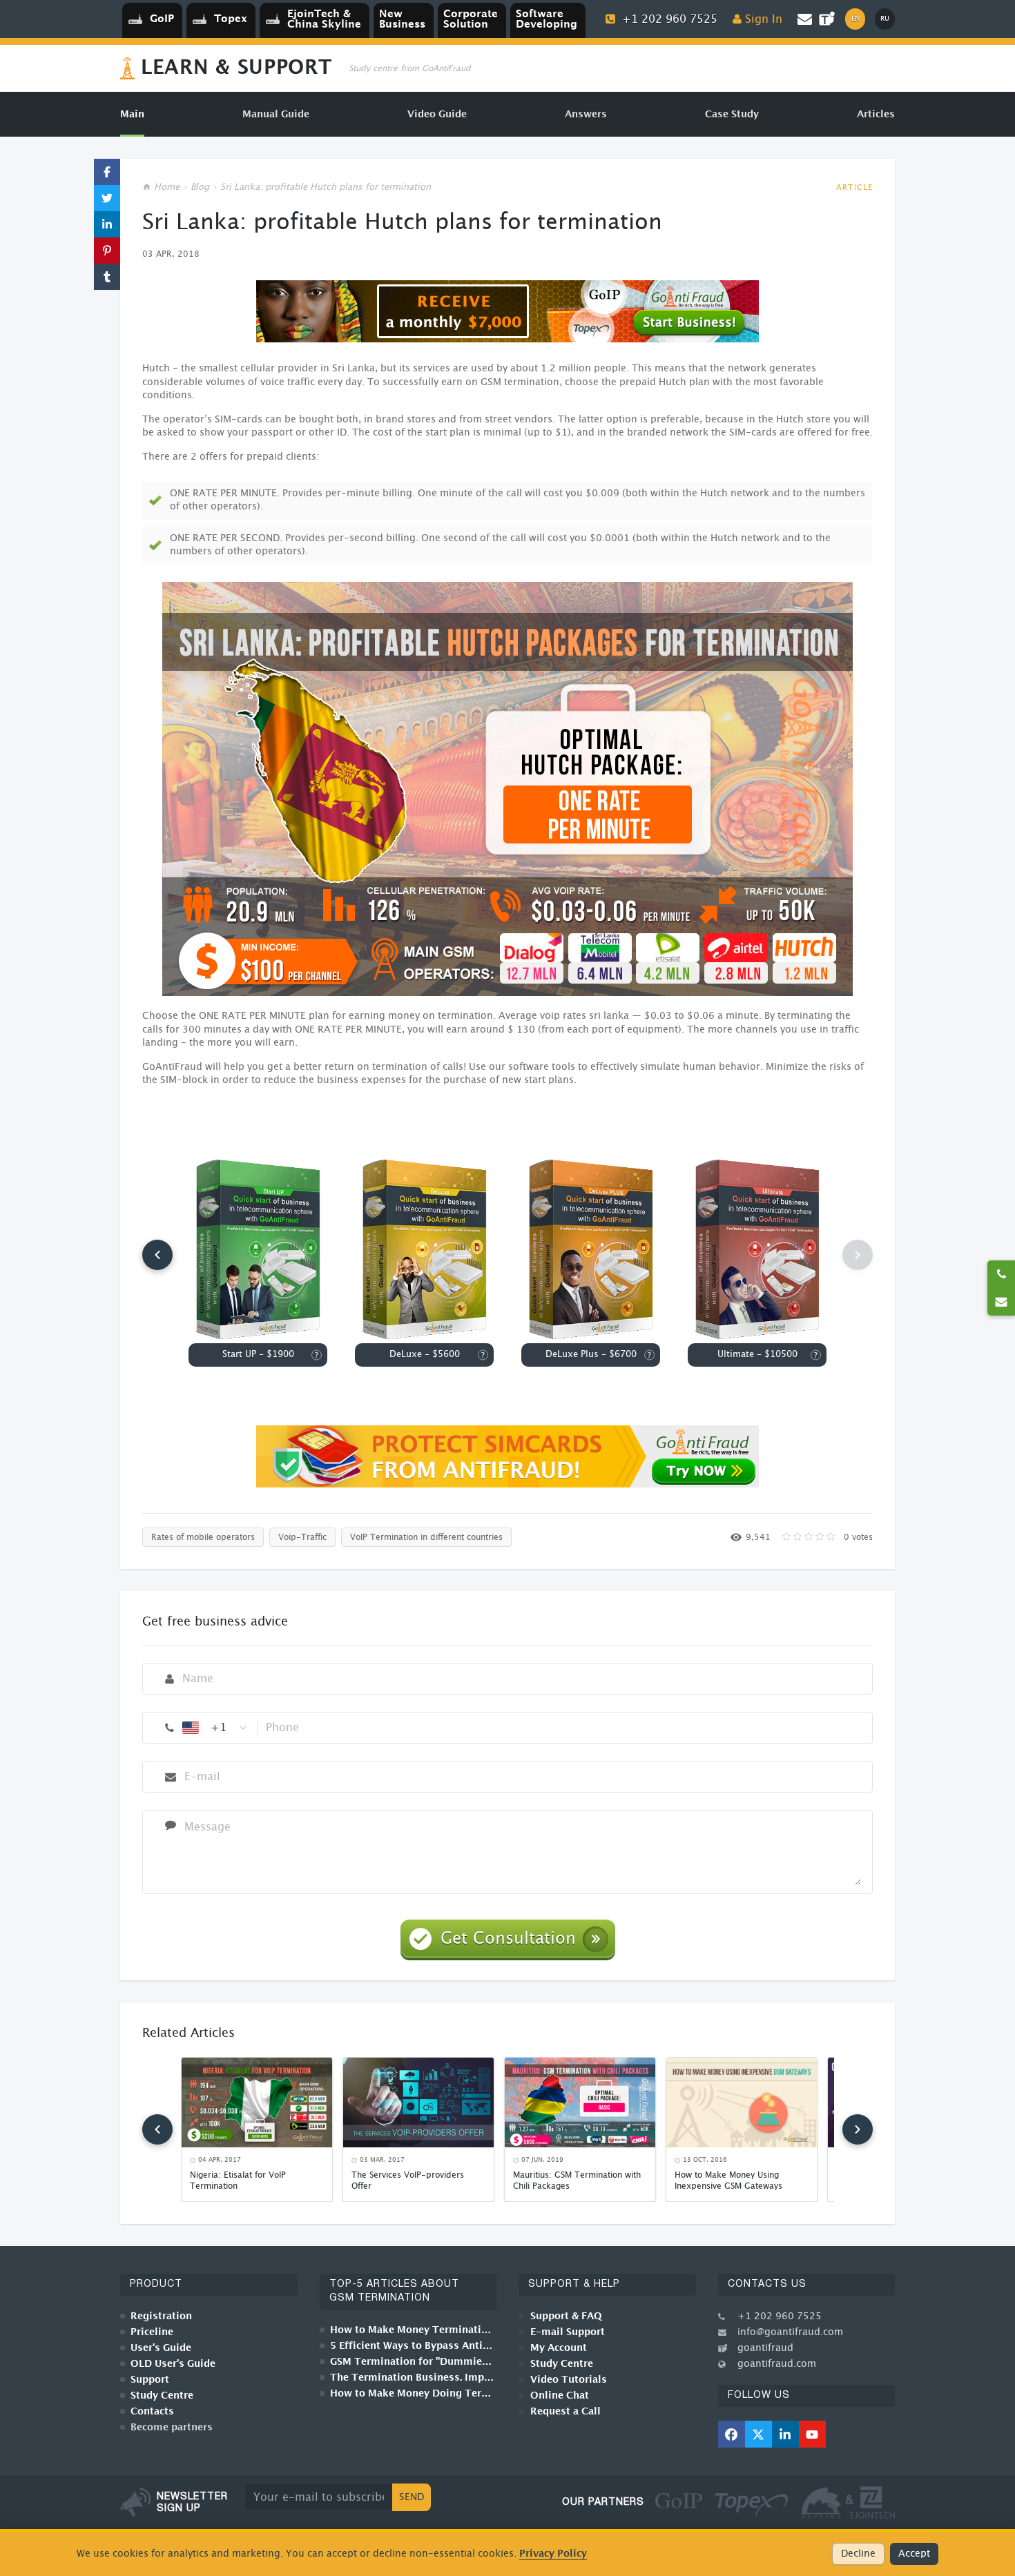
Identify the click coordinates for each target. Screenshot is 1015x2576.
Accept (914, 2554)
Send (412, 2497)
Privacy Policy (553, 2554)
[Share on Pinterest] (107, 251)
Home (167, 187)
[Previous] (157, 1255)
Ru (885, 19)
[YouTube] (812, 2434)
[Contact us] (1001, 1302)
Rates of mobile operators (203, 1537)
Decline (858, 2554)
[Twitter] (758, 2434)
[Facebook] (732, 2434)
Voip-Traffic (302, 1537)
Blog (200, 187)
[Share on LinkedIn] (107, 224)
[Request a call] (1001, 1274)
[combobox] (215, 1728)
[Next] (858, 2129)
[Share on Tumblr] (107, 277)
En (855, 19)
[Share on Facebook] (107, 172)
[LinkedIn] (785, 2434)
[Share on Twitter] (107, 198)
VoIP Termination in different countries (426, 1537)
